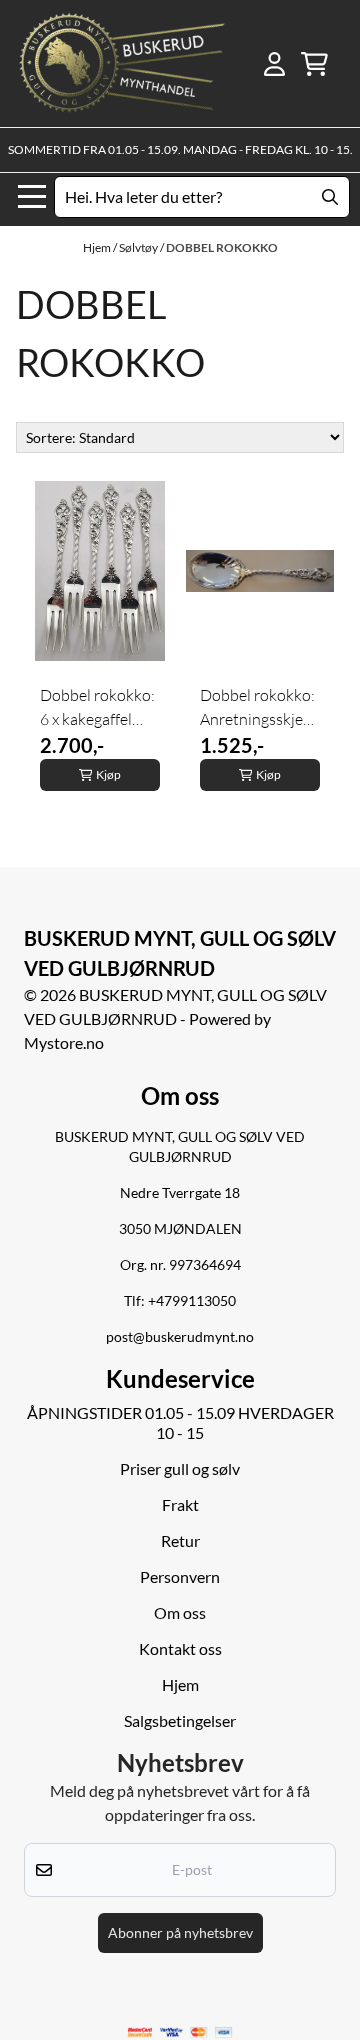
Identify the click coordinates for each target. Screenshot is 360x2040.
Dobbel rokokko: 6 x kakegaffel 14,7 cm (97, 708)
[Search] (330, 197)
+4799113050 (192, 1301)
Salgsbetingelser (180, 1720)
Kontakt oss (180, 1648)
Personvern (180, 1576)
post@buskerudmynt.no (180, 1337)
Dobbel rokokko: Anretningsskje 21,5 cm (257, 708)
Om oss (180, 1612)
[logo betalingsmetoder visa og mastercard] (179, 2032)
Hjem (98, 247)
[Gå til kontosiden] (274, 64)
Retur (180, 1540)
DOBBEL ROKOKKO (222, 247)
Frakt (180, 1504)
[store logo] (122, 63)
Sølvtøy (139, 247)
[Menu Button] (32, 197)
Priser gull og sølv (180, 1468)
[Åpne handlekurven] (314, 64)
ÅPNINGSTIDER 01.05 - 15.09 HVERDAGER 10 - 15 (180, 1422)
